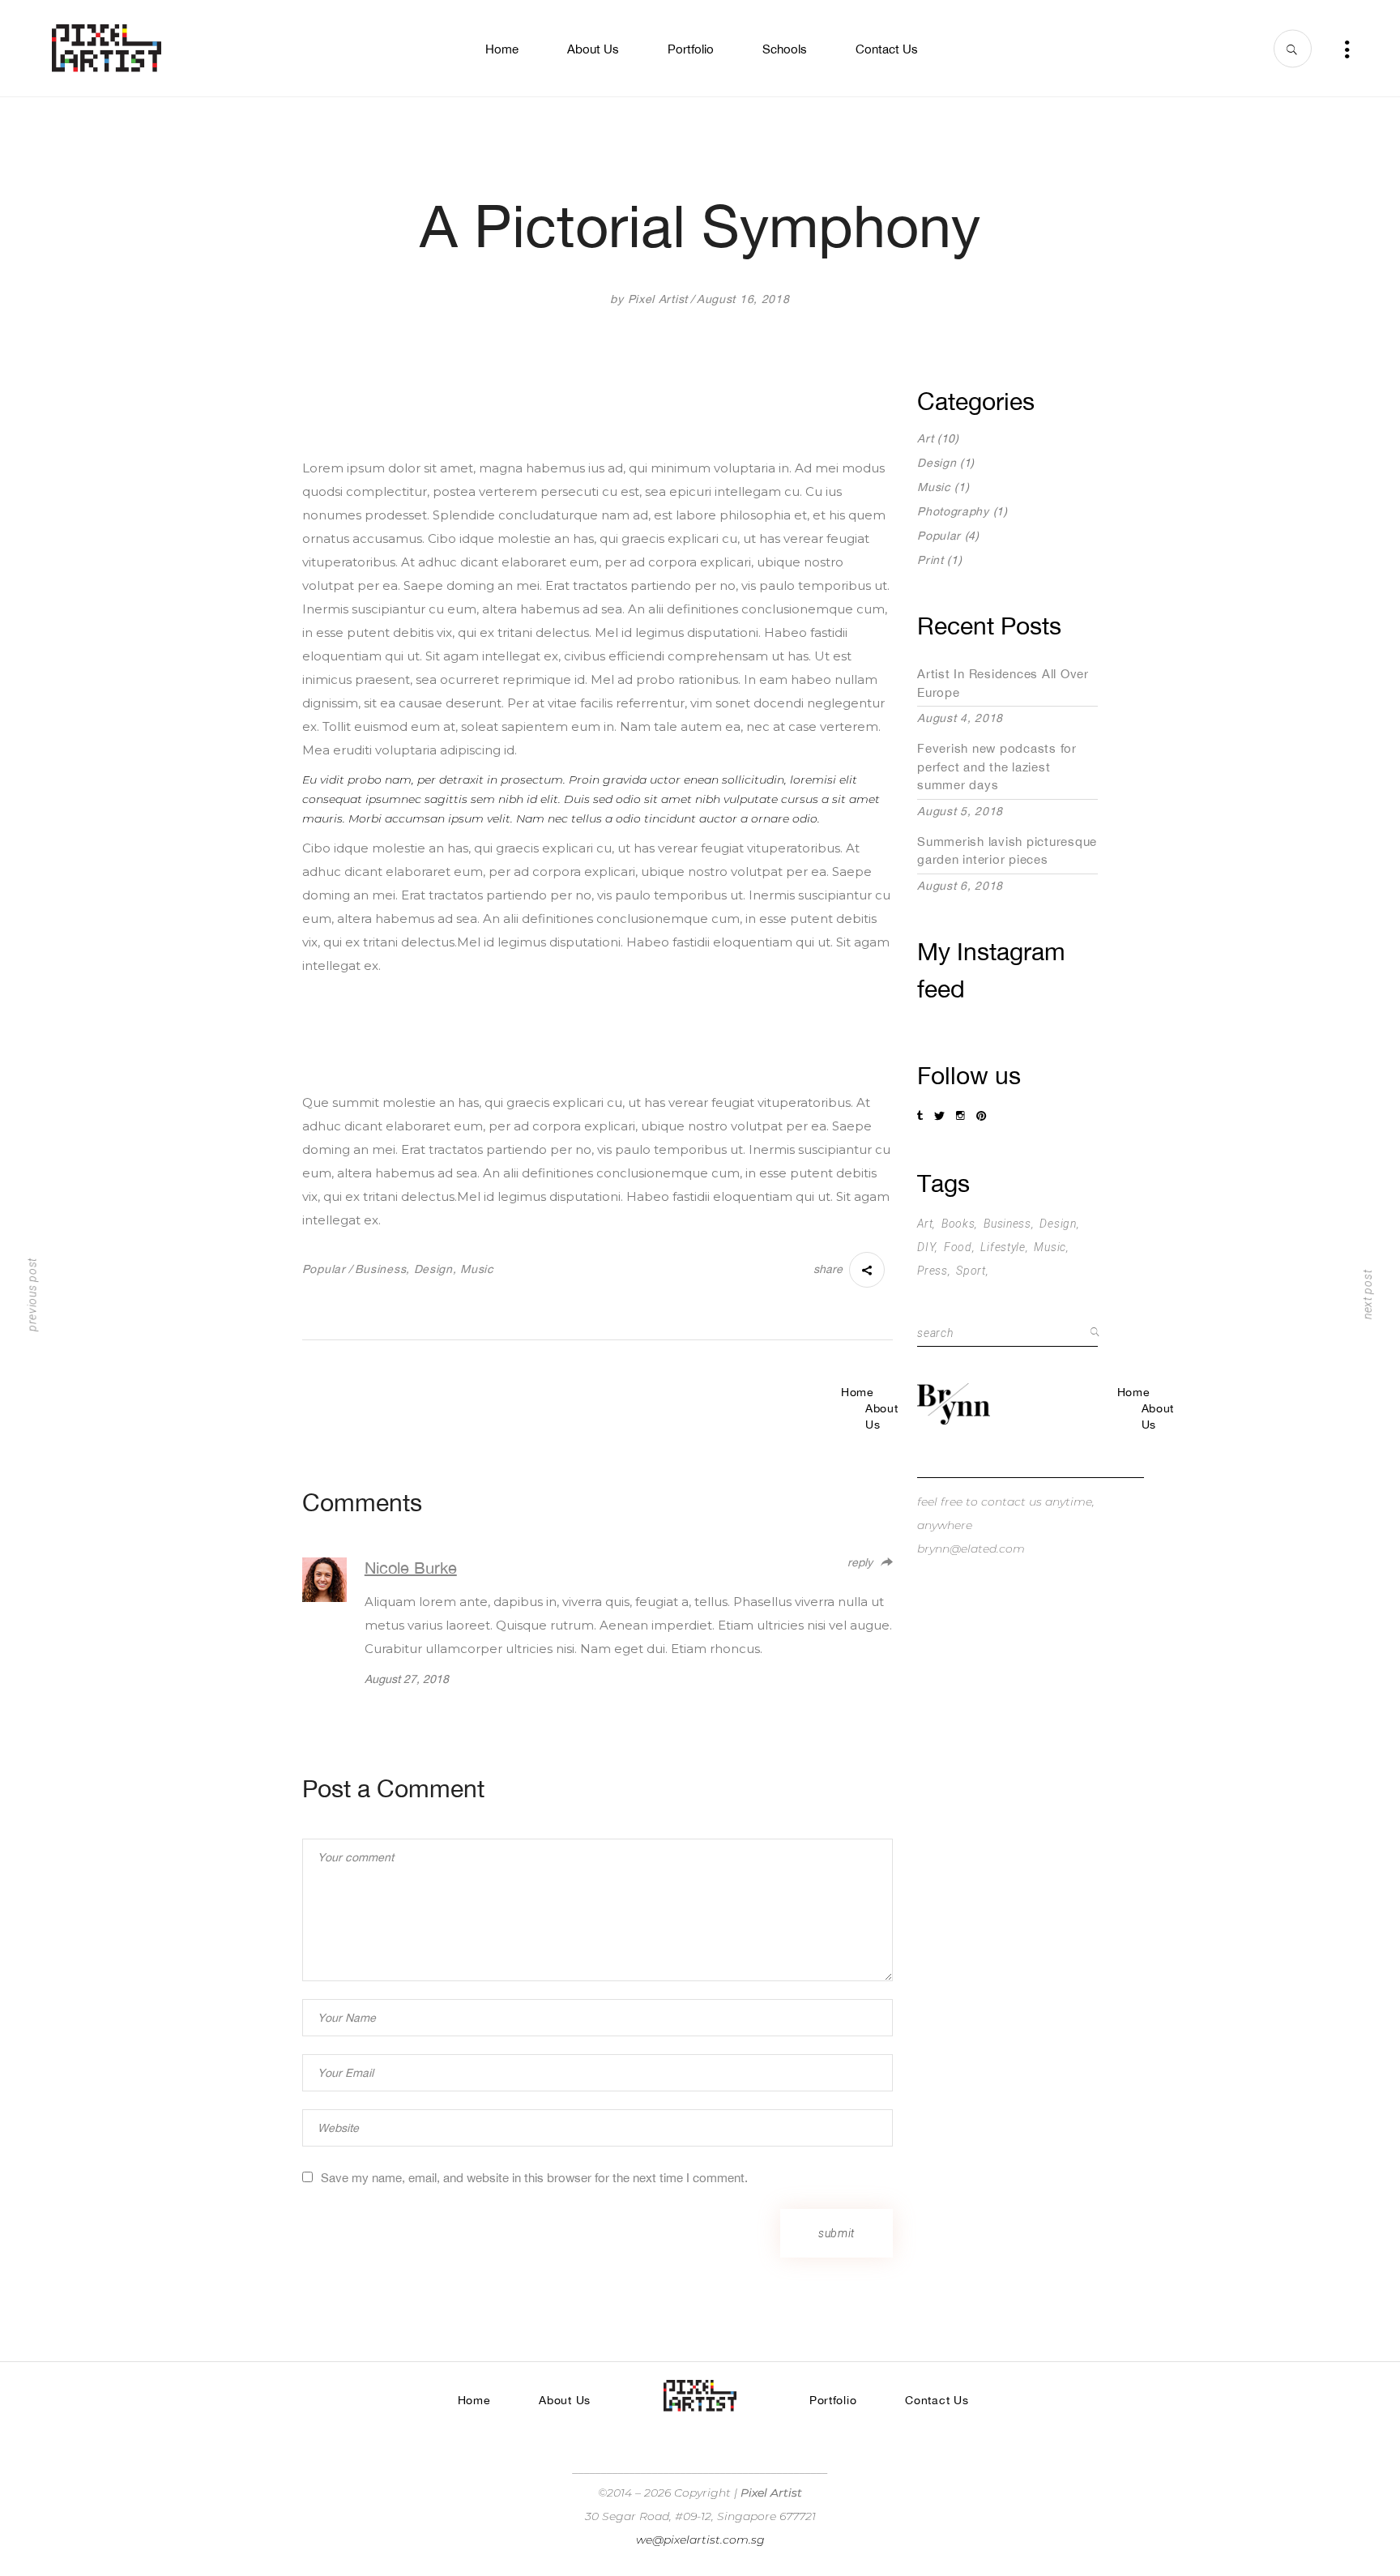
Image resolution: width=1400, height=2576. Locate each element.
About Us (882, 1416)
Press (933, 1271)
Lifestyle (1003, 1247)
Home (858, 1392)
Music (477, 1269)
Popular (324, 1269)
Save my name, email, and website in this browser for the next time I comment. (534, 2178)
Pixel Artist (658, 299)
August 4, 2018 (960, 718)
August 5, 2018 (960, 811)
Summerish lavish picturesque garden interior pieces (1007, 851)
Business (381, 1269)
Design (433, 1269)
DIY (926, 1247)
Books (958, 1224)
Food (958, 1247)
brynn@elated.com (971, 1549)
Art (925, 438)
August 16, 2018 (743, 299)
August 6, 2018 (960, 886)
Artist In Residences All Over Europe (1003, 683)
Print (930, 560)
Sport (971, 1271)
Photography (953, 511)
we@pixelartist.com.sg (700, 2540)
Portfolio (833, 2400)
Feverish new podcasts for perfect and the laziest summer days (997, 767)
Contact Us (937, 2400)
